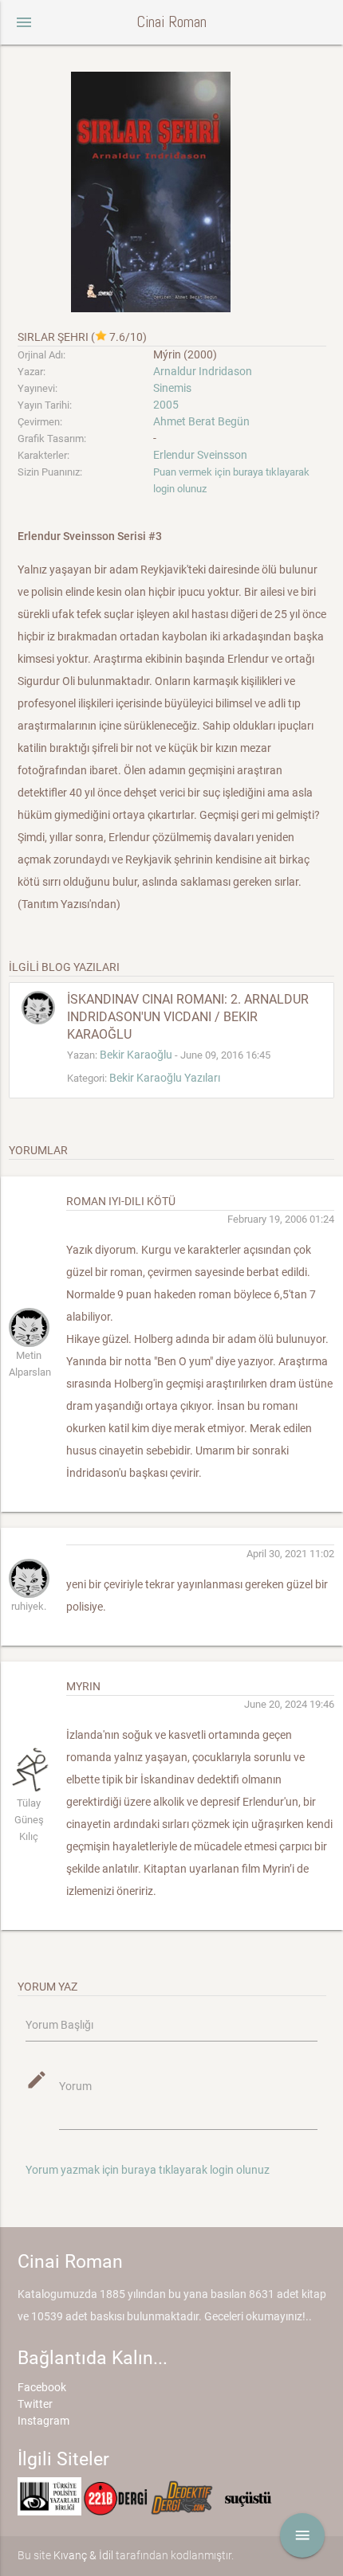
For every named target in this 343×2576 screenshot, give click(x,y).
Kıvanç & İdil (83, 2555)
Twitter (35, 2404)
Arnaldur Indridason (203, 371)
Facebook (42, 2387)
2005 (166, 405)
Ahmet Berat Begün (201, 421)
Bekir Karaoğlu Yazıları (165, 1078)
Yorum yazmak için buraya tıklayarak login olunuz (148, 2170)
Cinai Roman (171, 22)
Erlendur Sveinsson (200, 455)
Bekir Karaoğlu (136, 1055)
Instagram (43, 2421)
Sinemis (172, 388)
